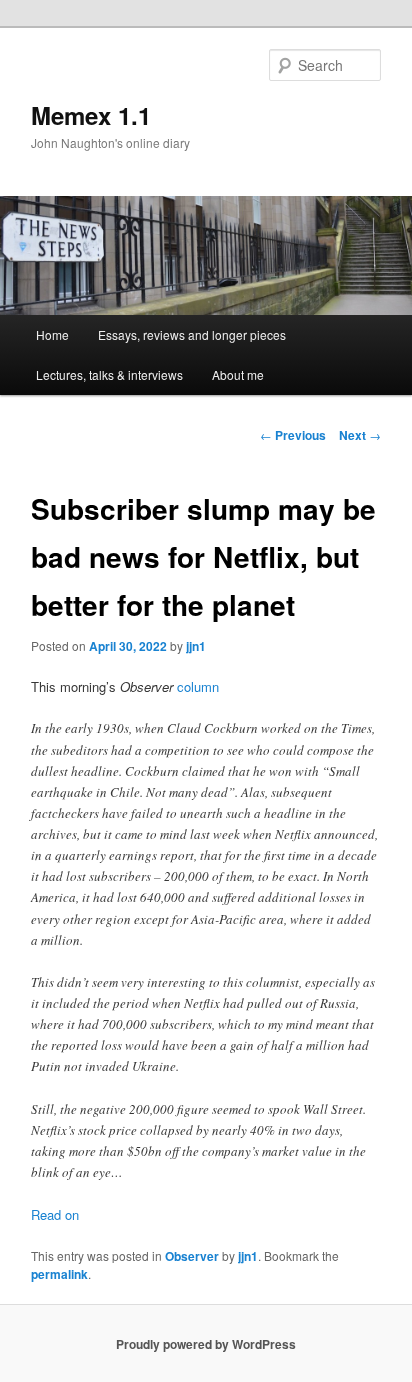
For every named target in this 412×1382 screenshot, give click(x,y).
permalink (59, 1274)
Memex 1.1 (91, 115)
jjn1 (196, 646)
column (198, 686)
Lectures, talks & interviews (109, 374)
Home (52, 334)
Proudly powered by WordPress (206, 1344)
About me (238, 374)
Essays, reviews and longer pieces (192, 334)
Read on (55, 1214)
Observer (192, 1256)
